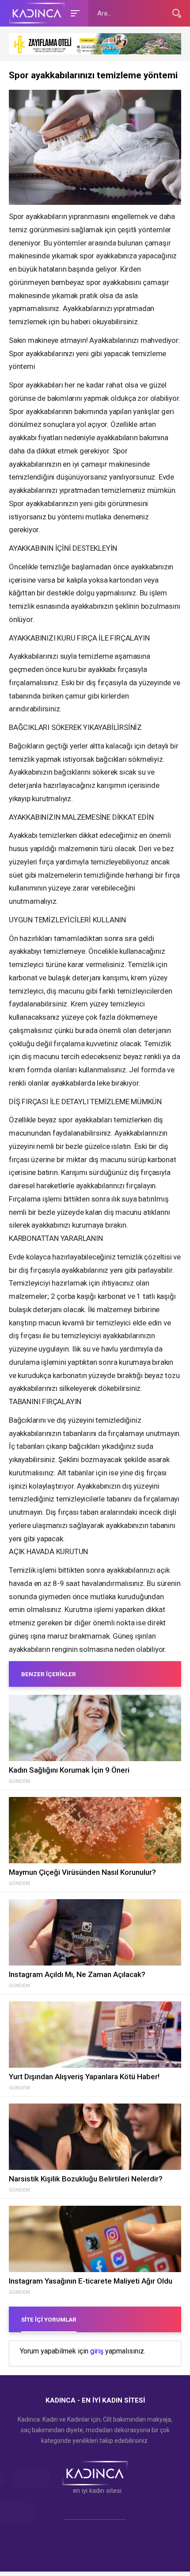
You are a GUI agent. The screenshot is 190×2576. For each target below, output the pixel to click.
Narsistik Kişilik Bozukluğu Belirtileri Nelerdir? (86, 2179)
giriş (97, 2351)
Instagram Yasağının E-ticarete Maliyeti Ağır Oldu (91, 2281)
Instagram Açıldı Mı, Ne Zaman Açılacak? (77, 1974)
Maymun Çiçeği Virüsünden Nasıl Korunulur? (82, 1872)
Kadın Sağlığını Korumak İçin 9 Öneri (69, 1770)
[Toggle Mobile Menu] (74, 13)
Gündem (19, 1781)
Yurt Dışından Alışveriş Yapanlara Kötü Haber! (84, 2077)
